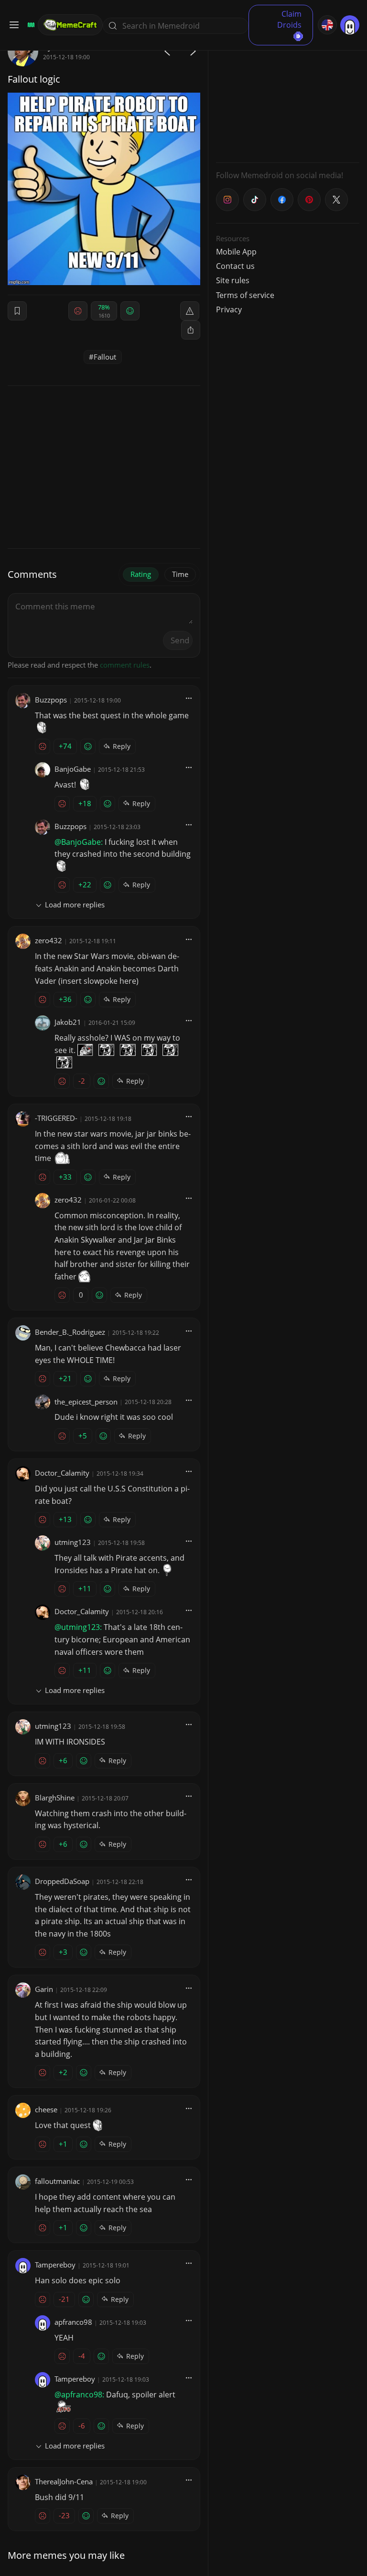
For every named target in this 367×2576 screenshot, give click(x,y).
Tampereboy (55, 2265)
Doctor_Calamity (62, 1473)
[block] (191, 330)
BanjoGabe (73, 769)
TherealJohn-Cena (64, 2481)
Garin (44, 1989)
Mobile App (236, 252)
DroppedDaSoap (62, 1881)
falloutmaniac (57, 2181)
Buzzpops (51, 700)
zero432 (49, 940)
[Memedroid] (30, 25)
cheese (46, 2109)
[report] (190, 311)
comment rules (125, 665)
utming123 (73, 1542)
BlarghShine (55, 1798)
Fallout (105, 357)
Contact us (235, 266)
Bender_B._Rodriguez (70, 1332)
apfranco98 (73, 2322)
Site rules (233, 280)
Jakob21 (68, 1022)
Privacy (229, 309)
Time (180, 574)
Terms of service (245, 295)
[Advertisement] (288, 96)
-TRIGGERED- (56, 1118)
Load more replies (75, 905)
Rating (141, 574)
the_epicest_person (86, 1402)
